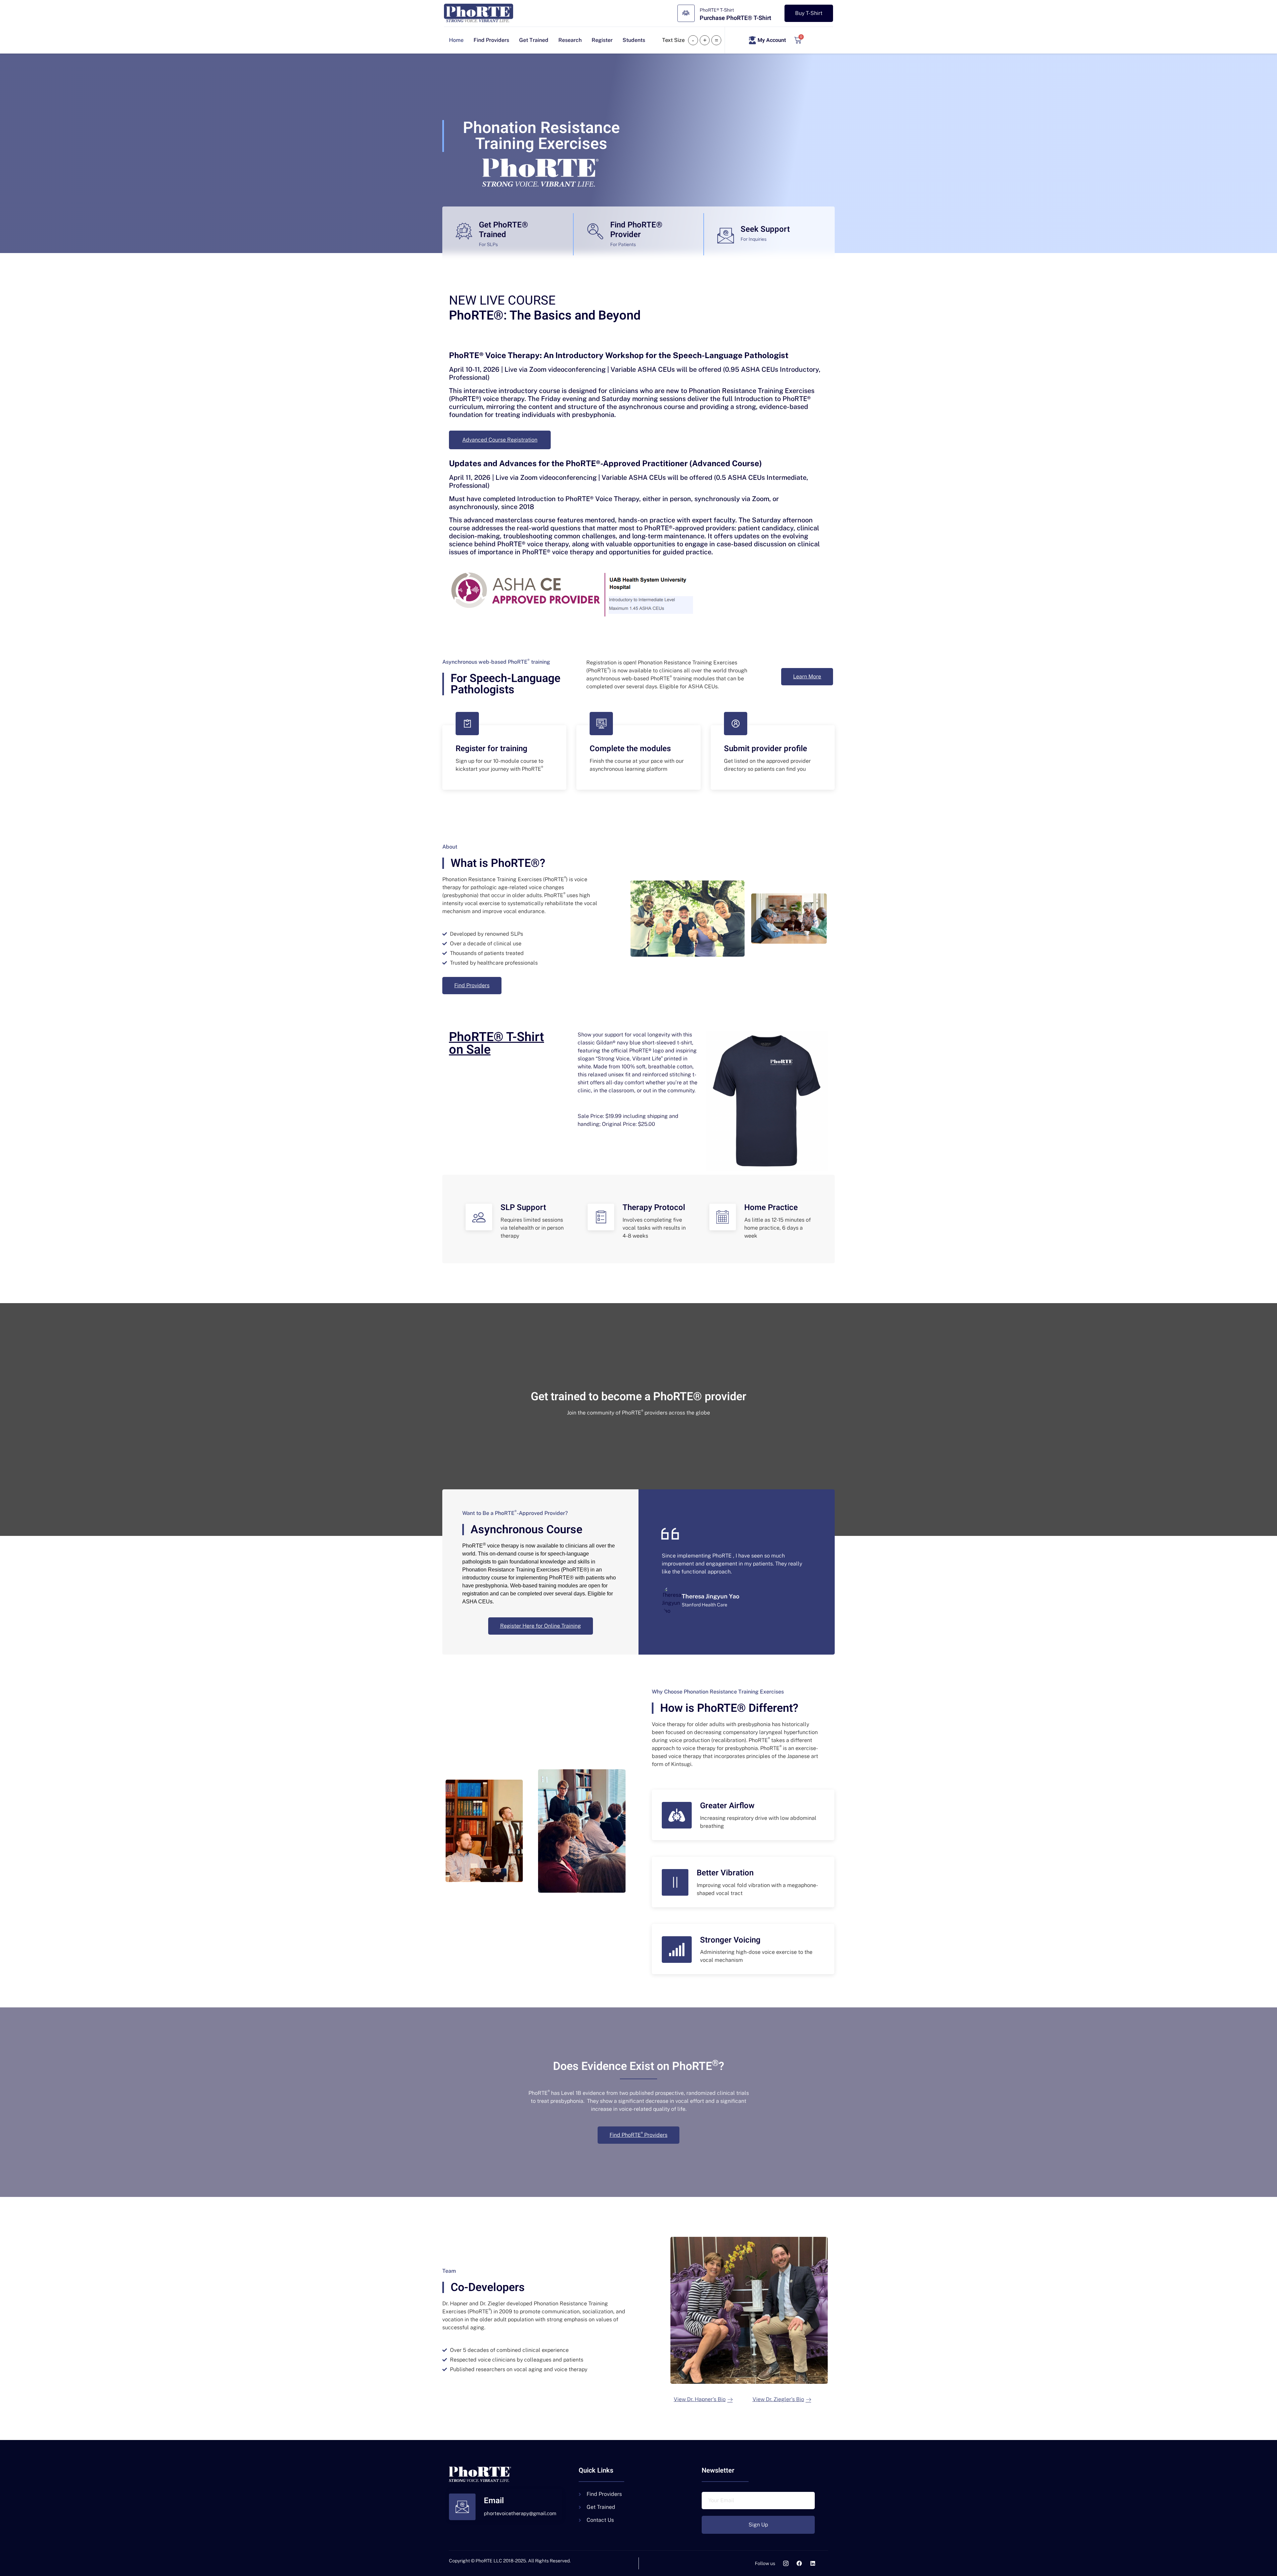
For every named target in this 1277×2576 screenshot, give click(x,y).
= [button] (716, 40)
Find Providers (491, 40)
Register (602, 40)
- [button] (693, 40)
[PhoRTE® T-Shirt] (686, 13)
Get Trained (534, 40)
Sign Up (758, 2525)
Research (570, 40)
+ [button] (705, 40)
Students (634, 40)
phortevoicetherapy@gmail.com (520, 2513)
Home (456, 40)
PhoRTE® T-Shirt (717, 10)
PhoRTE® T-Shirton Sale (497, 1043)
